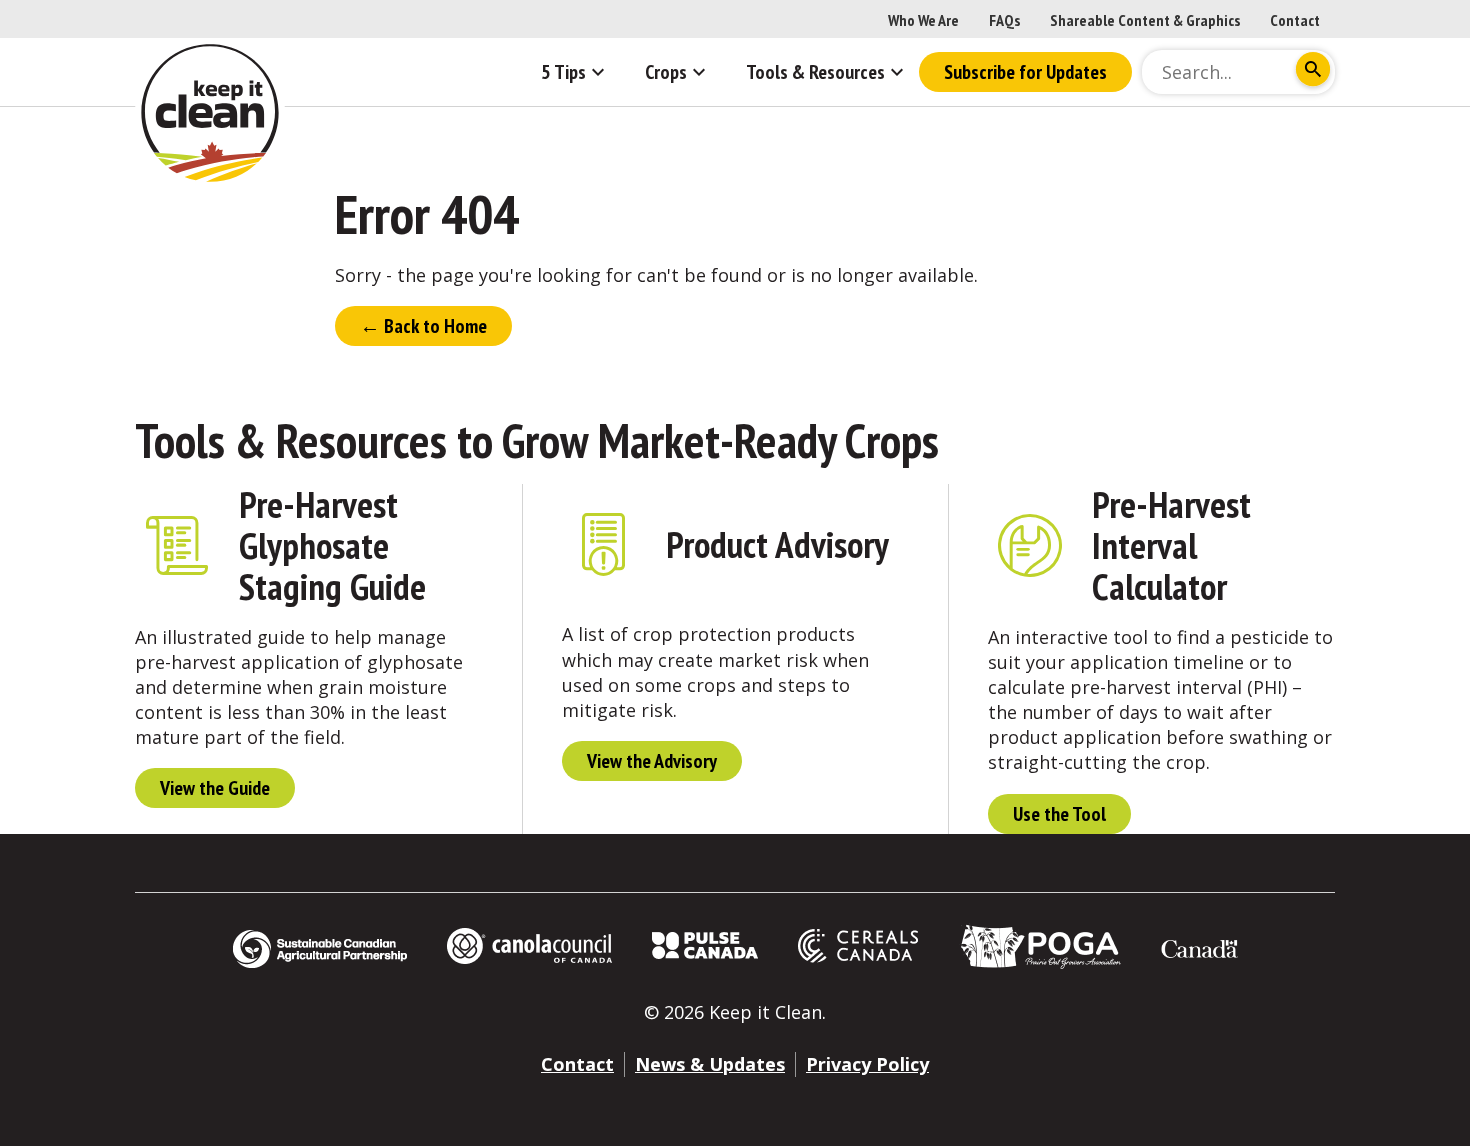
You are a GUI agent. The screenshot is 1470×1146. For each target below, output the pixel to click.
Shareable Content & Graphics (1145, 20)
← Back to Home (423, 326)
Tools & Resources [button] (815, 72)
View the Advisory (652, 761)
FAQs (1004, 20)
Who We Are (923, 20)
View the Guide (215, 788)
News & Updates (710, 1064)
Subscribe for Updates (1025, 72)
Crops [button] (666, 72)
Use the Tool (1059, 814)
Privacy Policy (867, 1064)
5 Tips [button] (563, 72)
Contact (1295, 20)
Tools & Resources (291, 440)
